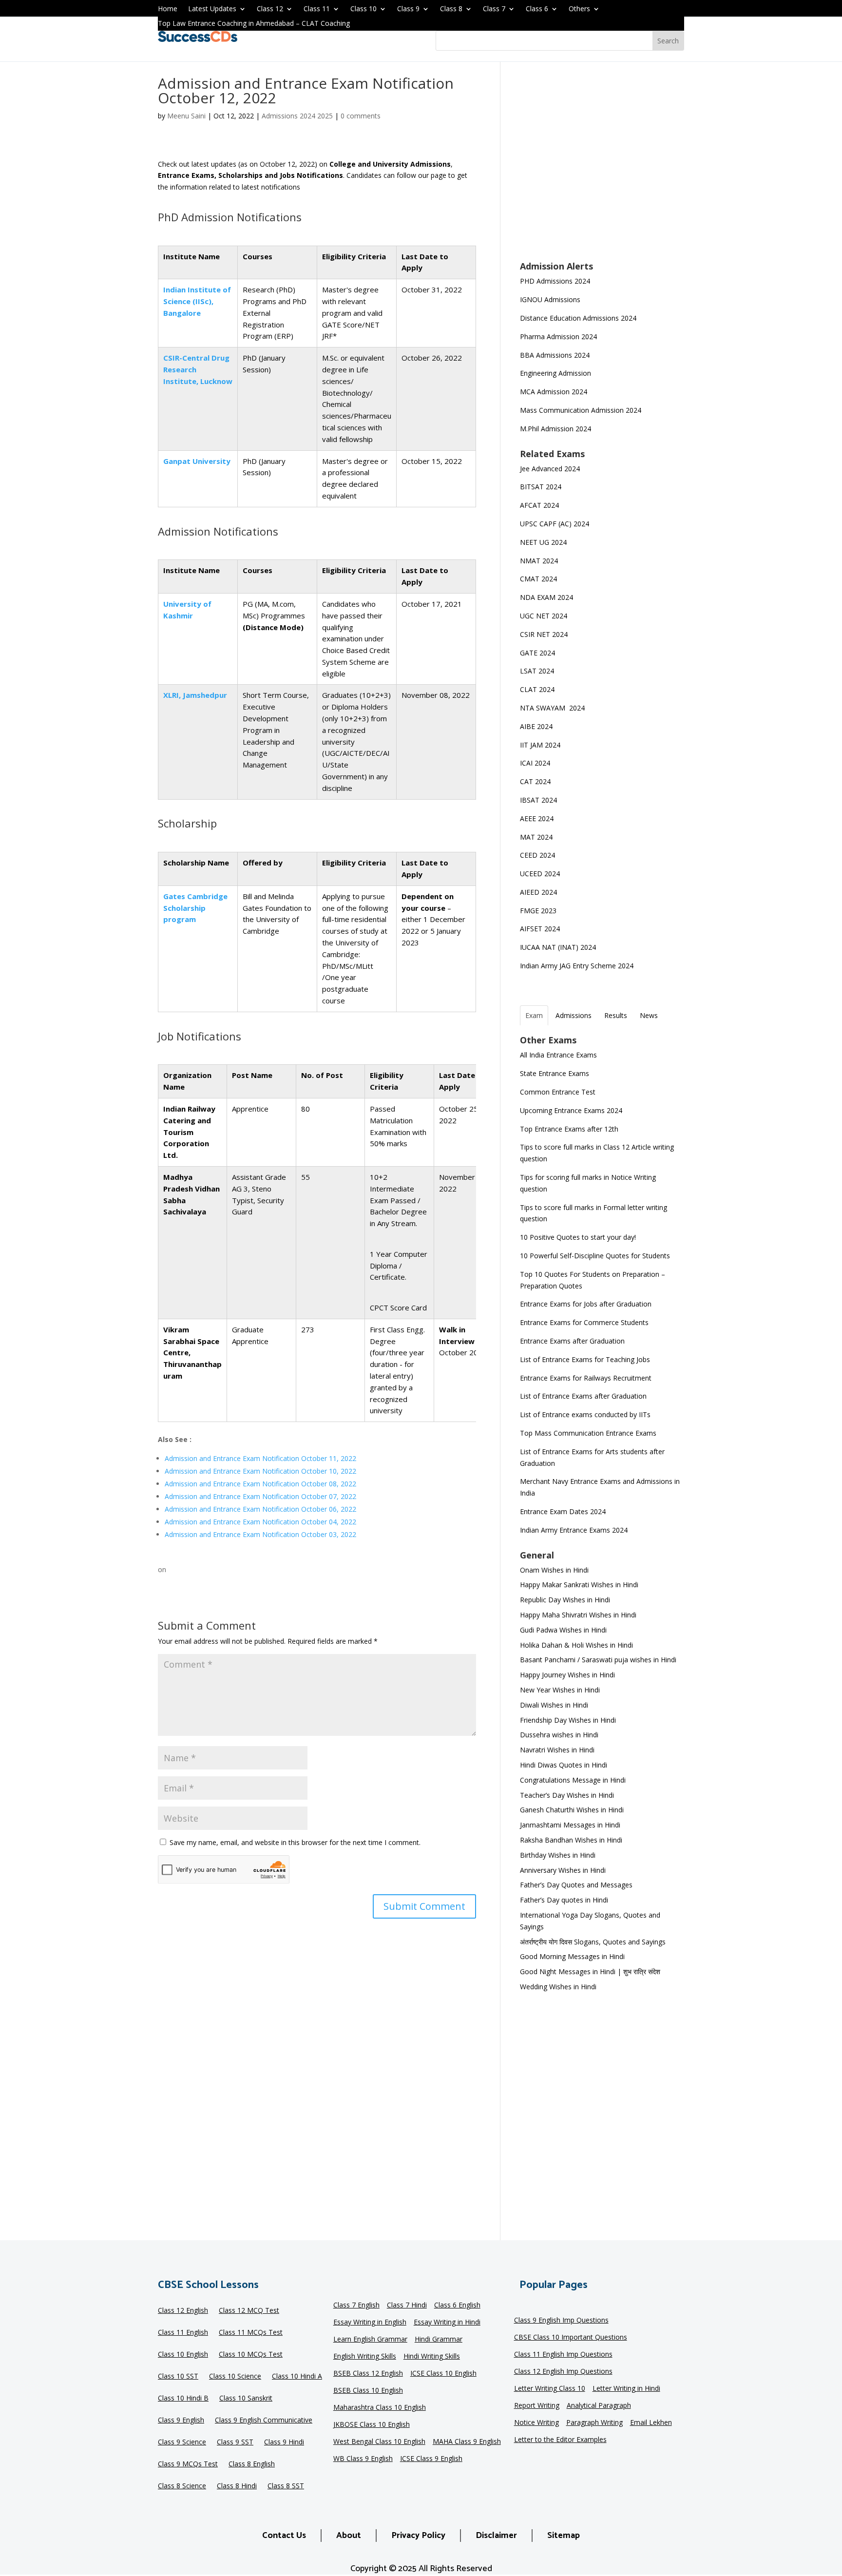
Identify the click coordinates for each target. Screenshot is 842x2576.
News (649, 1015)
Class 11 (317, 9)
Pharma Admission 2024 (558, 336)
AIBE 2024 (537, 726)
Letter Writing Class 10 (550, 2389)
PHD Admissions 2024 (555, 281)
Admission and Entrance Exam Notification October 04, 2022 (260, 1522)
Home (168, 9)
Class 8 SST (286, 2486)
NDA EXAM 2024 (546, 597)
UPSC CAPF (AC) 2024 (555, 524)
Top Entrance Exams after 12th (569, 1129)
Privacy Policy (418, 2536)
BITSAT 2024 (541, 487)
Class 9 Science (182, 2442)
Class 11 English (183, 2333)
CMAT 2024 (538, 579)
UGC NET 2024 (544, 616)
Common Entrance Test (558, 1092)
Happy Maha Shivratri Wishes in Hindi (578, 1615)
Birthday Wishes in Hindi (558, 1855)
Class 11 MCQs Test (251, 2333)
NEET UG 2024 (543, 542)
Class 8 (451, 9)
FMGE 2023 (538, 911)
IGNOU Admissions (550, 299)
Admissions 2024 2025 (297, 116)
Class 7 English (356, 2306)
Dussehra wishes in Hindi (559, 1735)
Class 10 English (183, 2355)
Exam (534, 1015)
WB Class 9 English (363, 2459)
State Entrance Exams (555, 1073)
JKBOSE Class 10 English (372, 2425)
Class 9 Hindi (284, 2442)
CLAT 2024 (538, 689)
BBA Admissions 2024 (555, 355)
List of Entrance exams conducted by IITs (585, 1414)
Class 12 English (183, 2311)
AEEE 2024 (538, 818)
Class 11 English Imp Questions (563, 2355)
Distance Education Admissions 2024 (578, 318)
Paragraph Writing (594, 2423)
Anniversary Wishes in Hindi (563, 1870)
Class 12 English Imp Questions (563, 2372)
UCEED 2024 (540, 874)
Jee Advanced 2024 (550, 469)
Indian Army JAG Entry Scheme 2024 (577, 966)
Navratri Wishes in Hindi (557, 1750)
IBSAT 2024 (539, 800)
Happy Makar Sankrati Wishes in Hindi (579, 1585)
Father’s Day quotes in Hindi (564, 1900)
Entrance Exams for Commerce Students (584, 1322)
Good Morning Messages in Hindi (572, 1956)
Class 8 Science (182, 2486)
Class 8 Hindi (237, 2486)
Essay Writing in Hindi (447, 2323)
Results (616, 1015)
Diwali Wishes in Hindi (554, 1705)
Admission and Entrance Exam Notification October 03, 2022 (260, 1534)
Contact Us (284, 2536)
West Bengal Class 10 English (379, 2442)
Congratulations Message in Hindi (573, 1780)
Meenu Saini (186, 116)
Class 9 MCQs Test (188, 2464)
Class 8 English (252, 2464)
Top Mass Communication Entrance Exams (588, 1433)
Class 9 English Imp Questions (561, 2321)
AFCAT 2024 (539, 505)
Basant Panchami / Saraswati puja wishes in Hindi (598, 1660)
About (349, 2536)
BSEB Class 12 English (368, 2374)
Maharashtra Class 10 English (380, 2408)
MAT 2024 (537, 837)
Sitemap (564, 2536)
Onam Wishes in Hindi (554, 1570)
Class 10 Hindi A (297, 2377)
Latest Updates (212, 9)
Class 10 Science (235, 2377)
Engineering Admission (555, 373)
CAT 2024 (536, 781)
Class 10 (364, 9)
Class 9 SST (235, 2442)
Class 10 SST (178, 2377)
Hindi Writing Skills (432, 2357)
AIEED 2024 (539, 892)
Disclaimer (496, 2536)
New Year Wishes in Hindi (560, 1690)
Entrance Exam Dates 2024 (563, 1511)
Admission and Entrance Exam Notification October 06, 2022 (260, 1509)
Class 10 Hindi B (183, 2399)
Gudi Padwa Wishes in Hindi (563, 1630)
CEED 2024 (537, 855)
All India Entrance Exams (558, 1055)
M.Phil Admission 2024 (555, 429)
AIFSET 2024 (540, 929)
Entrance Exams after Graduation (572, 1341)
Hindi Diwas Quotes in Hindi (565, 1765)
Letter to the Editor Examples (560, 2440)
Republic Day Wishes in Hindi (565, 1600)
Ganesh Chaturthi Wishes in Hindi (572, 1810)
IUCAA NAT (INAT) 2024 (558, 947)
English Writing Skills (365, 2357)
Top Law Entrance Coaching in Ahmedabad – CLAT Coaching (254, 24)
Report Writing (537, 2406)
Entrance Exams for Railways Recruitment (586, 1378)
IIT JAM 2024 (541, 745)
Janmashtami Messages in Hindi (570, 1825)
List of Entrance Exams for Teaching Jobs (585, 1359)
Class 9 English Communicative (264, 2421)
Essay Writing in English (370, 2323)
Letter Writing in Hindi (626, 2389)
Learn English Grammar (370, 2340)
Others (579, 9)
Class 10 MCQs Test (251, 2355)
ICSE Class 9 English (431, 2459)
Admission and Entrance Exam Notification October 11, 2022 (260, 1458)
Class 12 (270, 9)
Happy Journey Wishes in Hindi (567, 1675)
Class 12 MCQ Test (249, 2311)
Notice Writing (536, 2423)
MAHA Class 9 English (467, 2442)
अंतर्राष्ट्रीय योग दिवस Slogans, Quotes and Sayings (593, 1942)
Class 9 (408, 9)
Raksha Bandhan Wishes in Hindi (571, 1840)
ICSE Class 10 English (443, 2374)
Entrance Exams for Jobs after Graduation (586, 1304)
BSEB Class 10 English (368, 2391)
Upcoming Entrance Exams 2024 (571, 1110)
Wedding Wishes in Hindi (558, 1987)
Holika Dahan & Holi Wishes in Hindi (576, 1645)
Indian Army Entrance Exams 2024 (574, 1530)
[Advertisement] (602, 168)
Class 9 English (181, 2421)
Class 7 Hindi (407, 2306)
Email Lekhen (651, 2423)
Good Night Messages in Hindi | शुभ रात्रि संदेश (590, 1971)
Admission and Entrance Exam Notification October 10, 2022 (260, 1471)
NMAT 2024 (539, 561)
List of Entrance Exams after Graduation (583, 1396)
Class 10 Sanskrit (246, 2399)
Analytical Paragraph (599, 2406)
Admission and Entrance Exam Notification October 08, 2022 (260, 1484)
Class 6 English (457, 2306)
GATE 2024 (537, 653)
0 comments (361, 116)
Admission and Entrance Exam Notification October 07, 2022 (260, 1496)
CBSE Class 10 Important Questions (571, 2338)
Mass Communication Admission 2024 (581, 410)
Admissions (574, 1015)
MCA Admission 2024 (554, 392)
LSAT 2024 (538, 671)
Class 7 (494, 9)
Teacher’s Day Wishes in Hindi (567, 1795)
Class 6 (537, 9)
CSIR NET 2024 (544, 634)
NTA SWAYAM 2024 (552, 708)
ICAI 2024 (536, 763)
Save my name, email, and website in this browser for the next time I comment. (295, 1842)
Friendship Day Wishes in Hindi (568, 1720)
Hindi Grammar (439, 2340)
